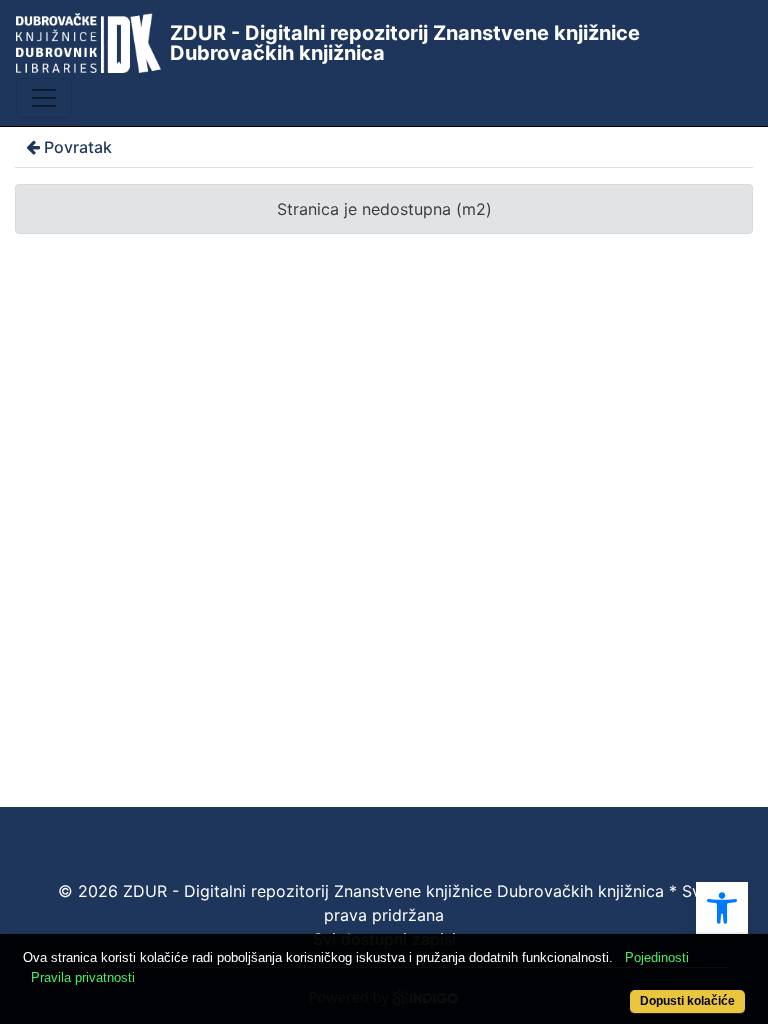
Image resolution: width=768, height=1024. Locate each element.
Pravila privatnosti (83, 977)
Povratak (78, 147)
